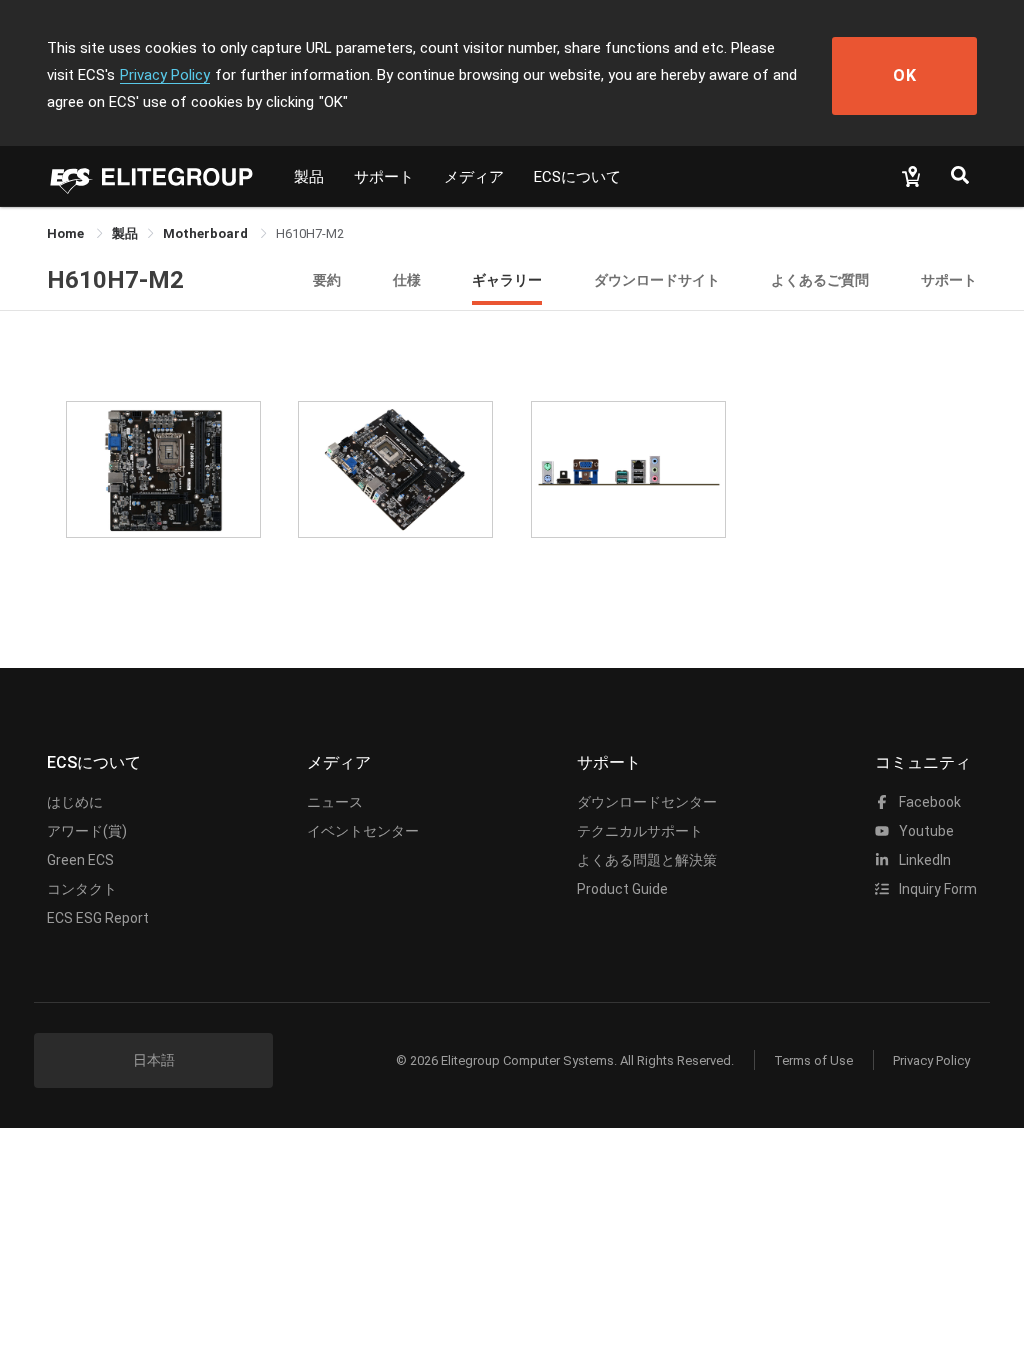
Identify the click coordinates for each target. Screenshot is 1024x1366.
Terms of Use (813, 1060)
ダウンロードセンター (647, 802)
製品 (309, 177)
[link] (125, 233)
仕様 (407, 279)
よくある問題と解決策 (647, 860)
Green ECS (80, 860)
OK (905, 75)
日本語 (154, 1060)
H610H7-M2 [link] (310, 233)
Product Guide (622, 889)
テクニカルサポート (640, 831)
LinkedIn (923, 860)
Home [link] (67, 233)
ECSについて (577, 177)
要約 (327, 279)
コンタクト (82, 889)
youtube (925, 831)
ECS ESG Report (98, 918)
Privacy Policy (165, 75)
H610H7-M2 (115, 280)
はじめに (75, 802)
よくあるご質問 (820, 279)
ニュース (335, 802)
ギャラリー (507, 279)
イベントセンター (363, 831)
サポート (384, 177)
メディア (474, 177)
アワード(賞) (87, 831)
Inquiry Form (936, 889)
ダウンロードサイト (657, 279)
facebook (928, 802)
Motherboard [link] (207, 233)
